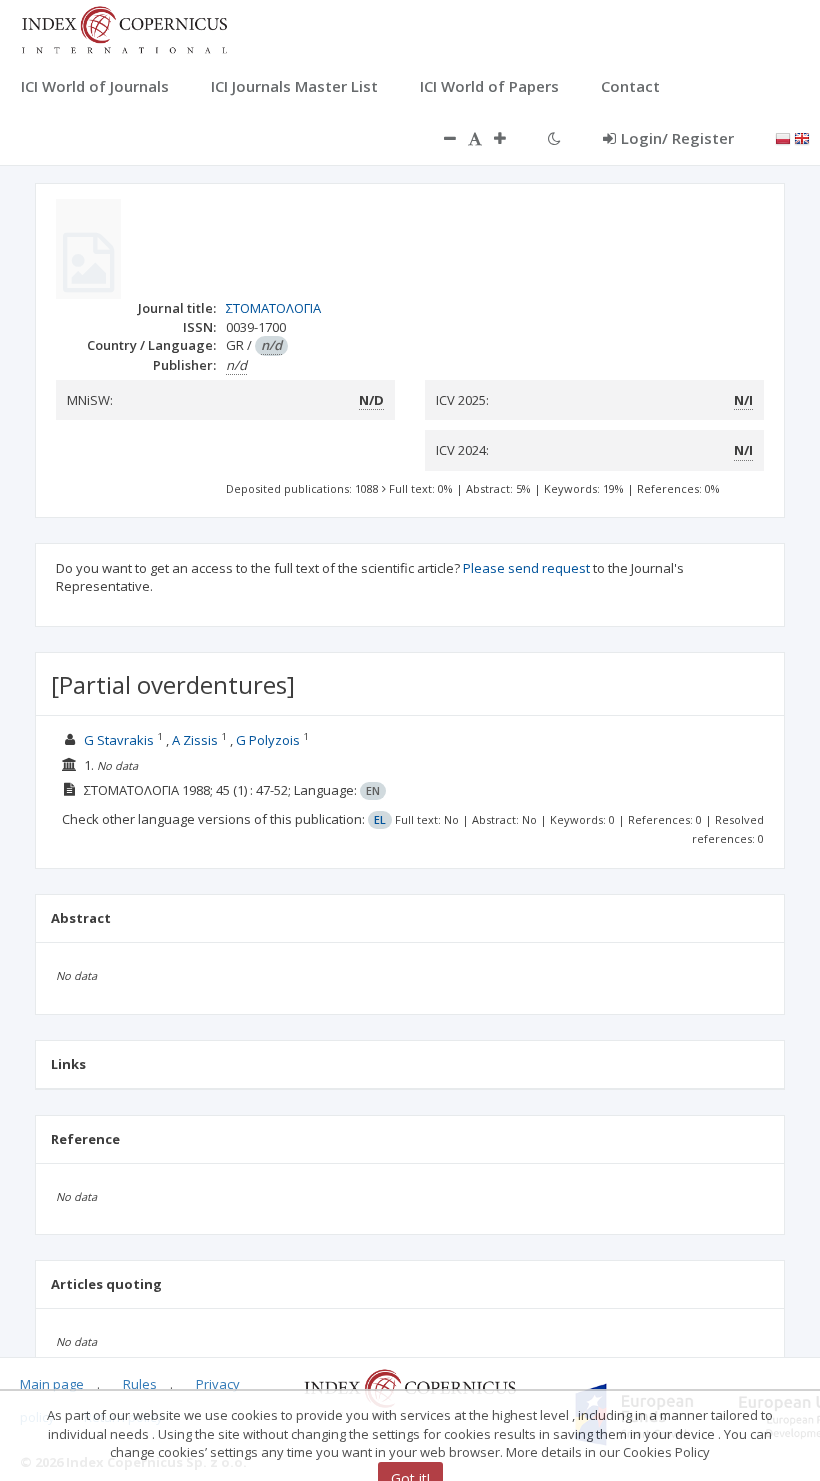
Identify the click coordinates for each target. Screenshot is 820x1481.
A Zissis (195, 740)
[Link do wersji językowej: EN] (802, 137)
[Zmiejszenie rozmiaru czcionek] (440, 138)
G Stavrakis (119, 740)
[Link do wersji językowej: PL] (783, 137)
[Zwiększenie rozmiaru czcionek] (510, 138)
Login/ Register (677, 138)
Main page (52, 1384)
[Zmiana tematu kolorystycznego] (554, 138)
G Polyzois (268, 740)
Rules (140, 1384)
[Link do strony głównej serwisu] (124, 28)
